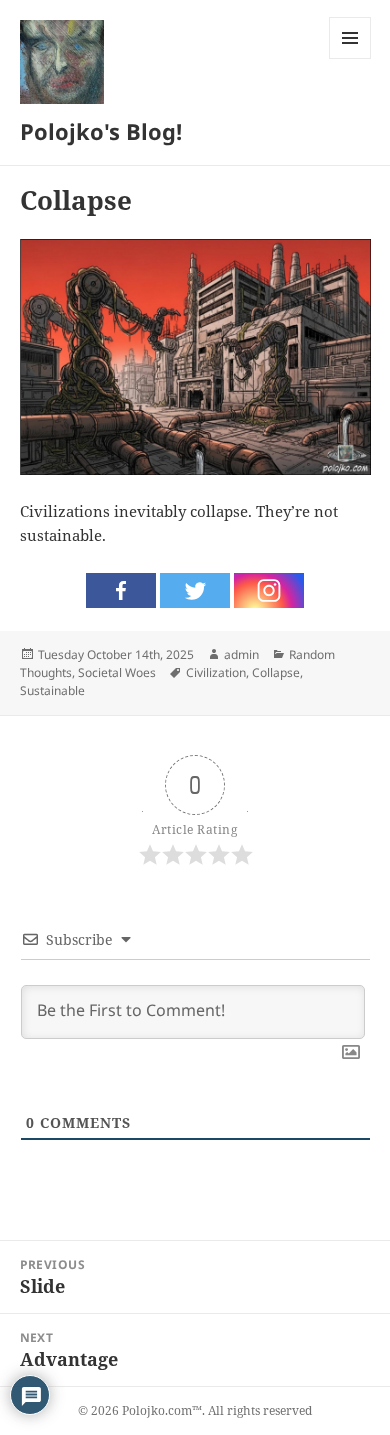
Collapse (276, 672)
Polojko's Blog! (101, 131)
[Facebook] (121, 590)
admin (241, 654)
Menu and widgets (350, 58)
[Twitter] (195, 590)
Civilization (216, 672)
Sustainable (52, 690)
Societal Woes (117, 672)
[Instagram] (269, 590)
